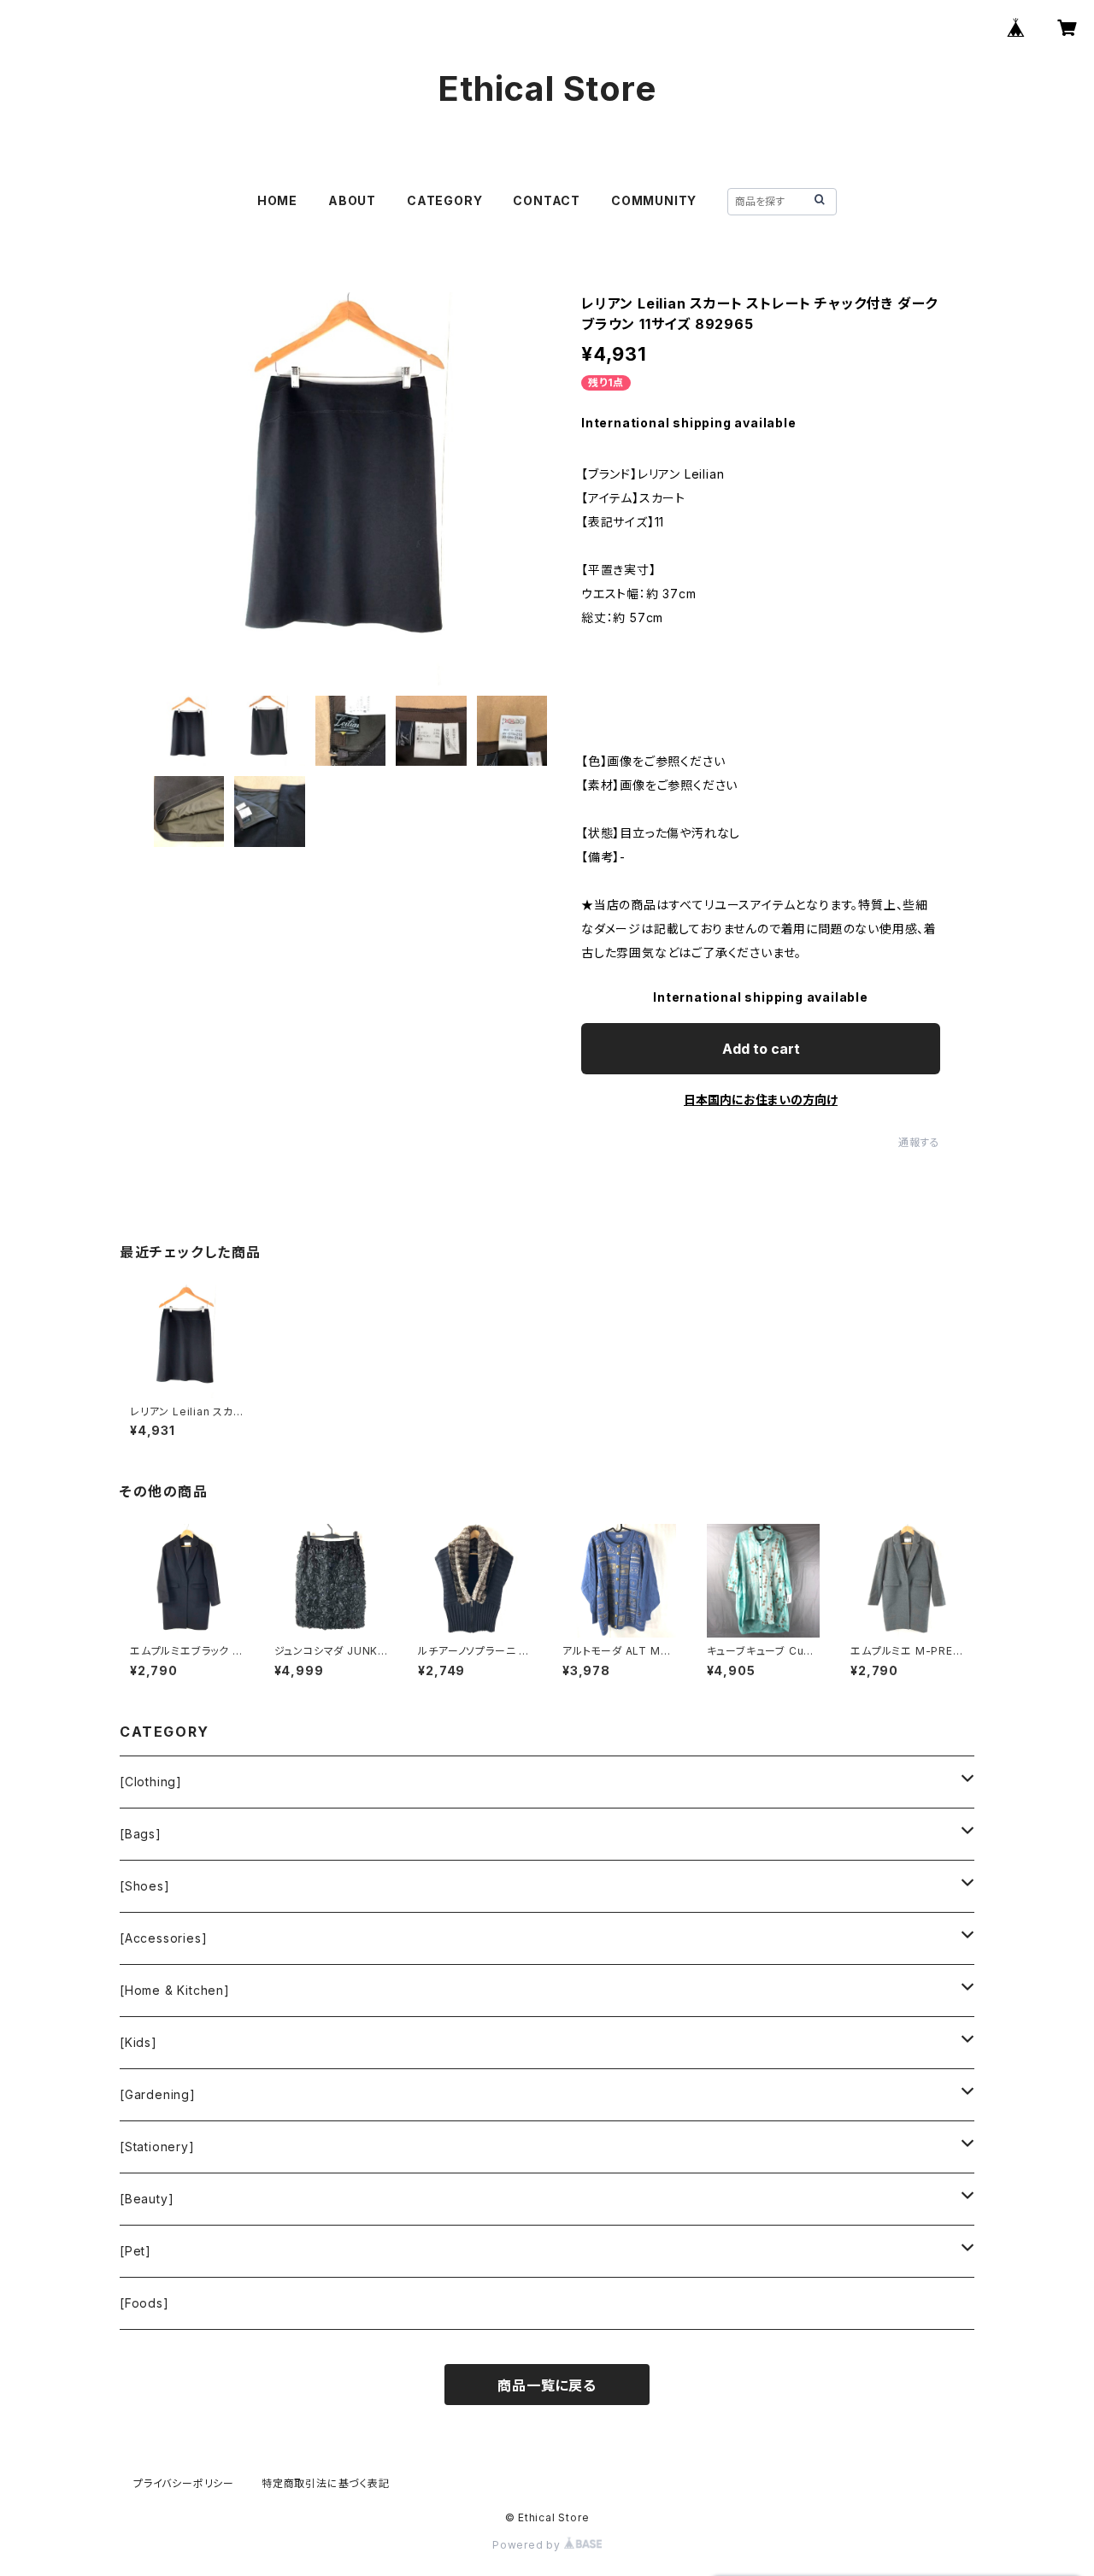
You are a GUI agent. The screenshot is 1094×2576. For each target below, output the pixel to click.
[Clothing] (151, 1782)
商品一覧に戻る (547, 2385)
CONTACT (547, 200)
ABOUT (352, 200)
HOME (277, 200)
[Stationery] (157, 2147)
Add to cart (761, 1049)
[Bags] (141, 1834)
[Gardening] (158, 2094)
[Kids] (138, 2042)
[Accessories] (163, 1938)
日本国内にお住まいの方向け (761, 1100)
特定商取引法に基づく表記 (326, 2483)
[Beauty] (147, 2199)
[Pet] (135, 2251)
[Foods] (144, 2303)
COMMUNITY (654, 200)
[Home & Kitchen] (175, 1990)
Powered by (528, 2545)
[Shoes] (145, 1886)
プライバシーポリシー (184, 2483)
